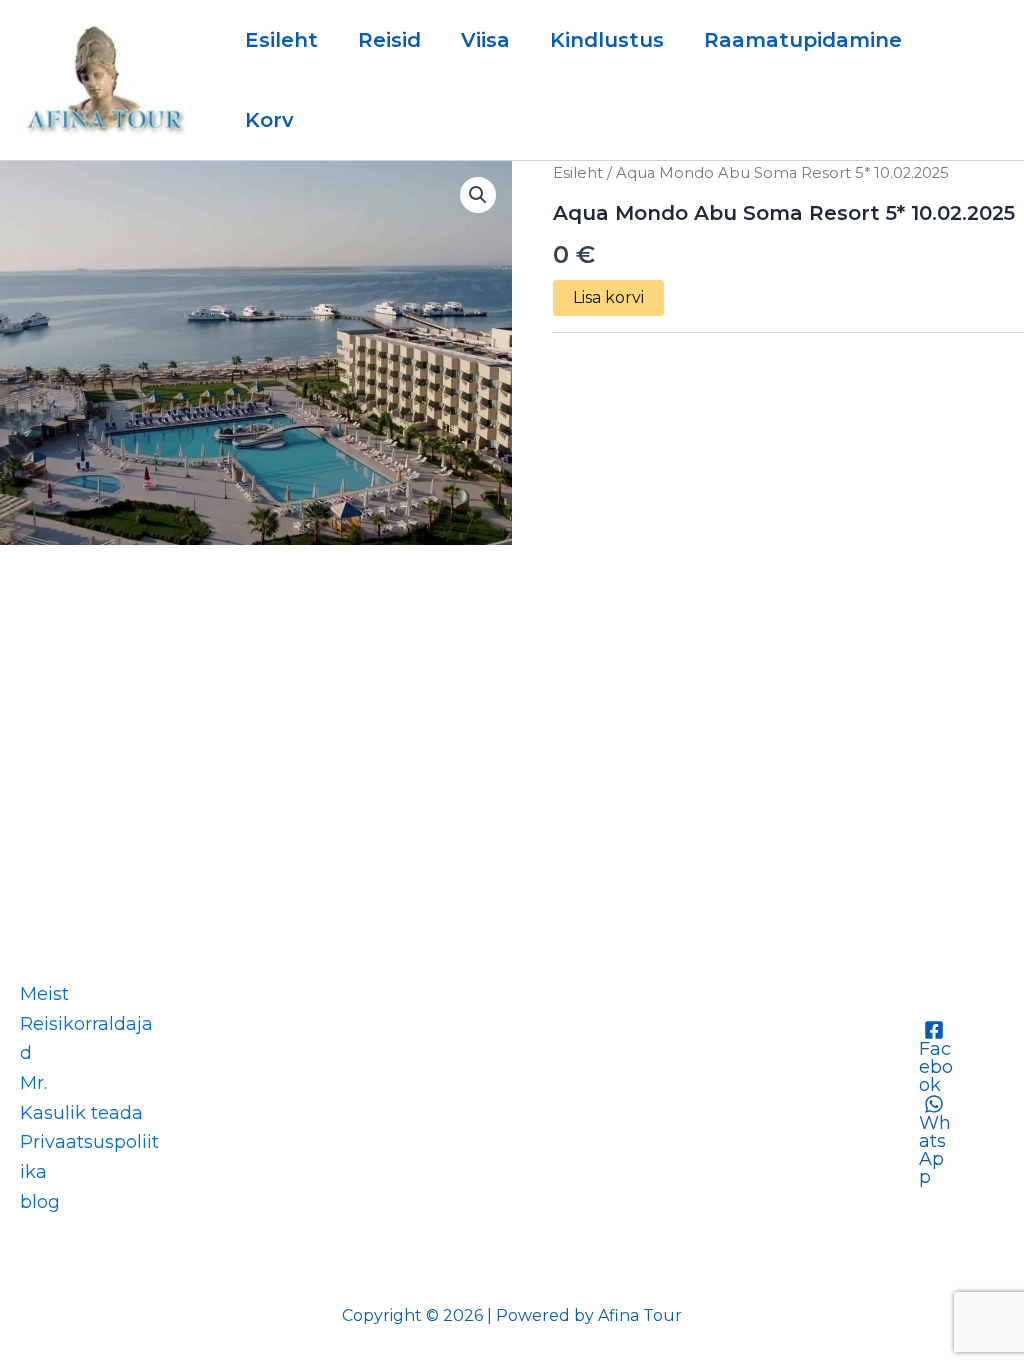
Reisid (389, 40)
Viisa (485, 40)
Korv (269, 120)
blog (40, 1202)
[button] (478, 195)
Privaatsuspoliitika (89, 1157)
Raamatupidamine (803, 40)
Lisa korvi (608, 297)
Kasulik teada (81, 1113)
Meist (44, 994)
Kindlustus (607, 40)
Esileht (281, 40)
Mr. (33, 1083)
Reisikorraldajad (86, 1039)
